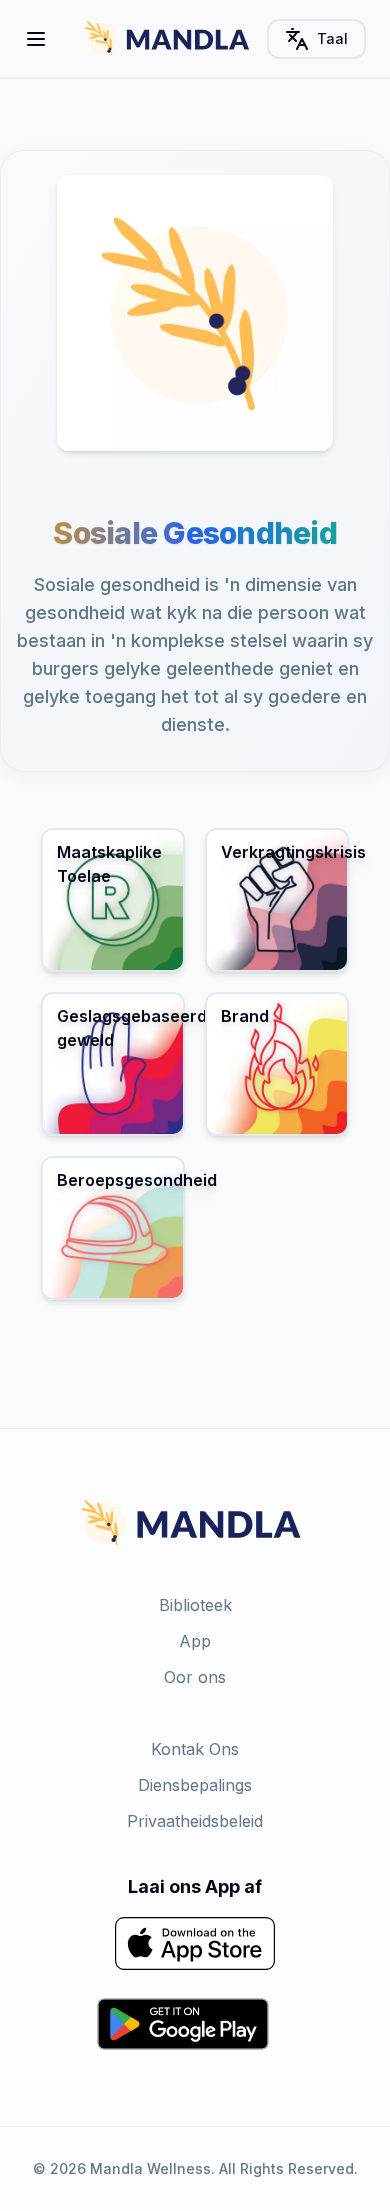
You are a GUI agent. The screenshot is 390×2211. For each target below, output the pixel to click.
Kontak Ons (195, 1749)
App (195, 1641)
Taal (332, 38)
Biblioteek (195, 1605)
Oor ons (195, 1677)
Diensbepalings (195, 1785)
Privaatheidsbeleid (195, 1821)
